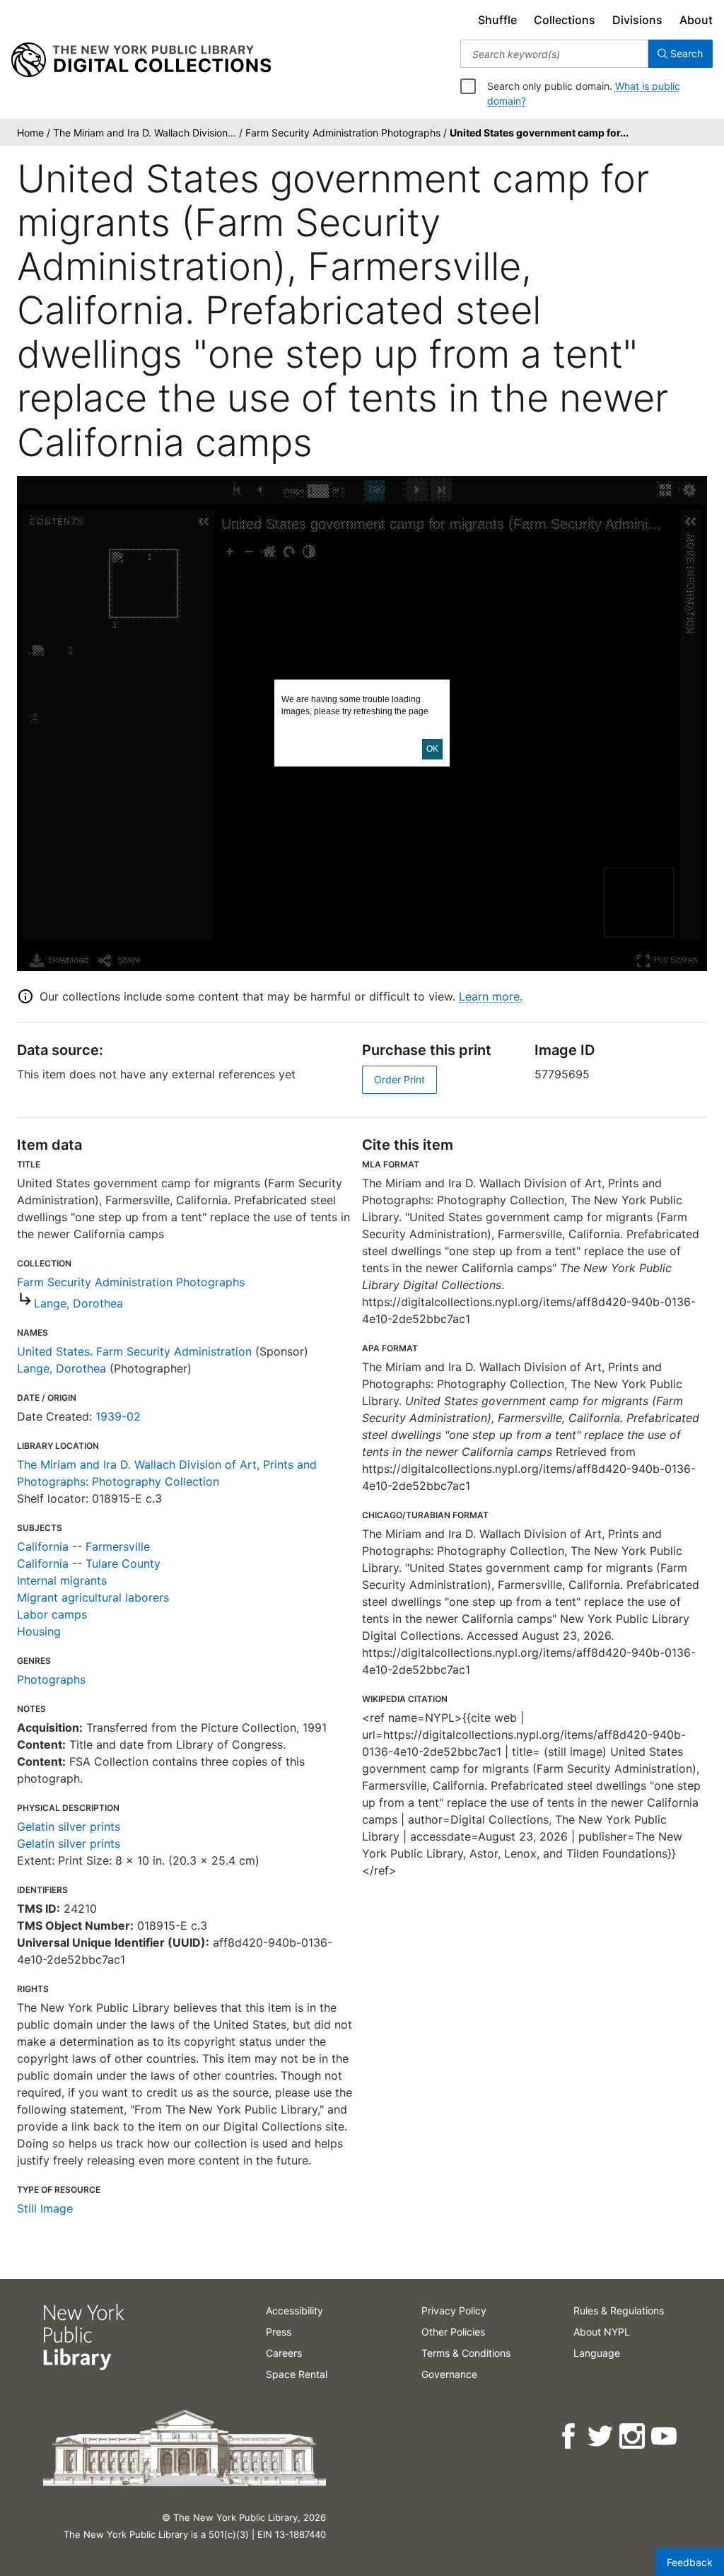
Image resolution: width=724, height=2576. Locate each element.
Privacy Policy (454, 2310)
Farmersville (118, 1546)
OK (432, 749)
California (43, 1546)
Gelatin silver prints (69, 1826)
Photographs (51, 1679)
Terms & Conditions (466, 2353)
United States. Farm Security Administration (134, 1351)
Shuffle (497, 20)
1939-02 (118, 1416)
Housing (39, 1631)
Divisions (637, 20)
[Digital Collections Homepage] (141, 60)
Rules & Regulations (619, 2310)
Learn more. (491, 996)
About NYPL (602, 2332)
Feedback (690, 2562)
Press (279, 2332)
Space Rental (297, 2374)
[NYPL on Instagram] (633, 2436)
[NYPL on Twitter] (601, 2436)
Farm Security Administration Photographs (131, 1282)
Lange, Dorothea (78, 1303)
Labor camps (52, 1614)
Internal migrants (62, 1580)
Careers (284, 2353)
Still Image (45, 2208)
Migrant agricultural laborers (93, 1597)
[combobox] (554, 54)
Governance (449, 2374)
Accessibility (294, 2310)
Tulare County (123, 1563)
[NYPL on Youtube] (665, 2436)
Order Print (399, 1079)
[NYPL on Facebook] (570, 2436)
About (696, 20)
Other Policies (453, 2332)
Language (597, 2353)
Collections (565, 20)
